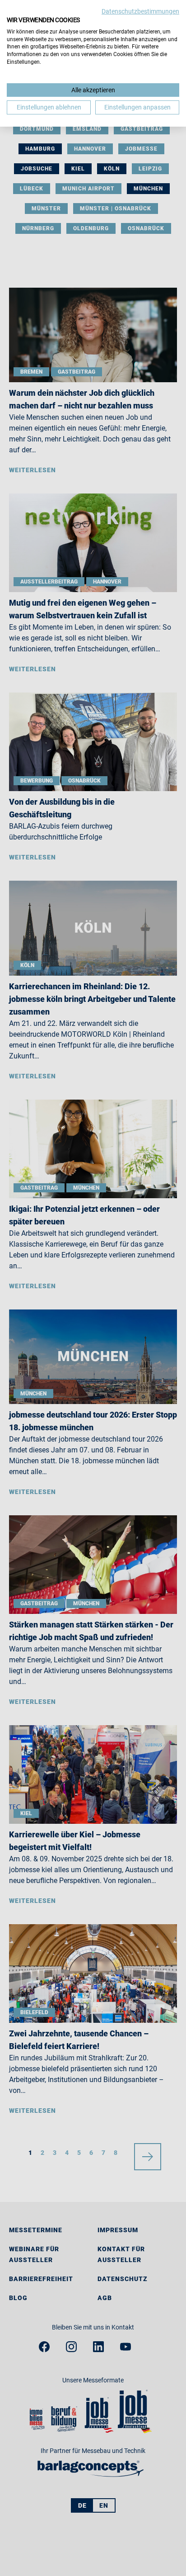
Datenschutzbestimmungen (140, 11)
